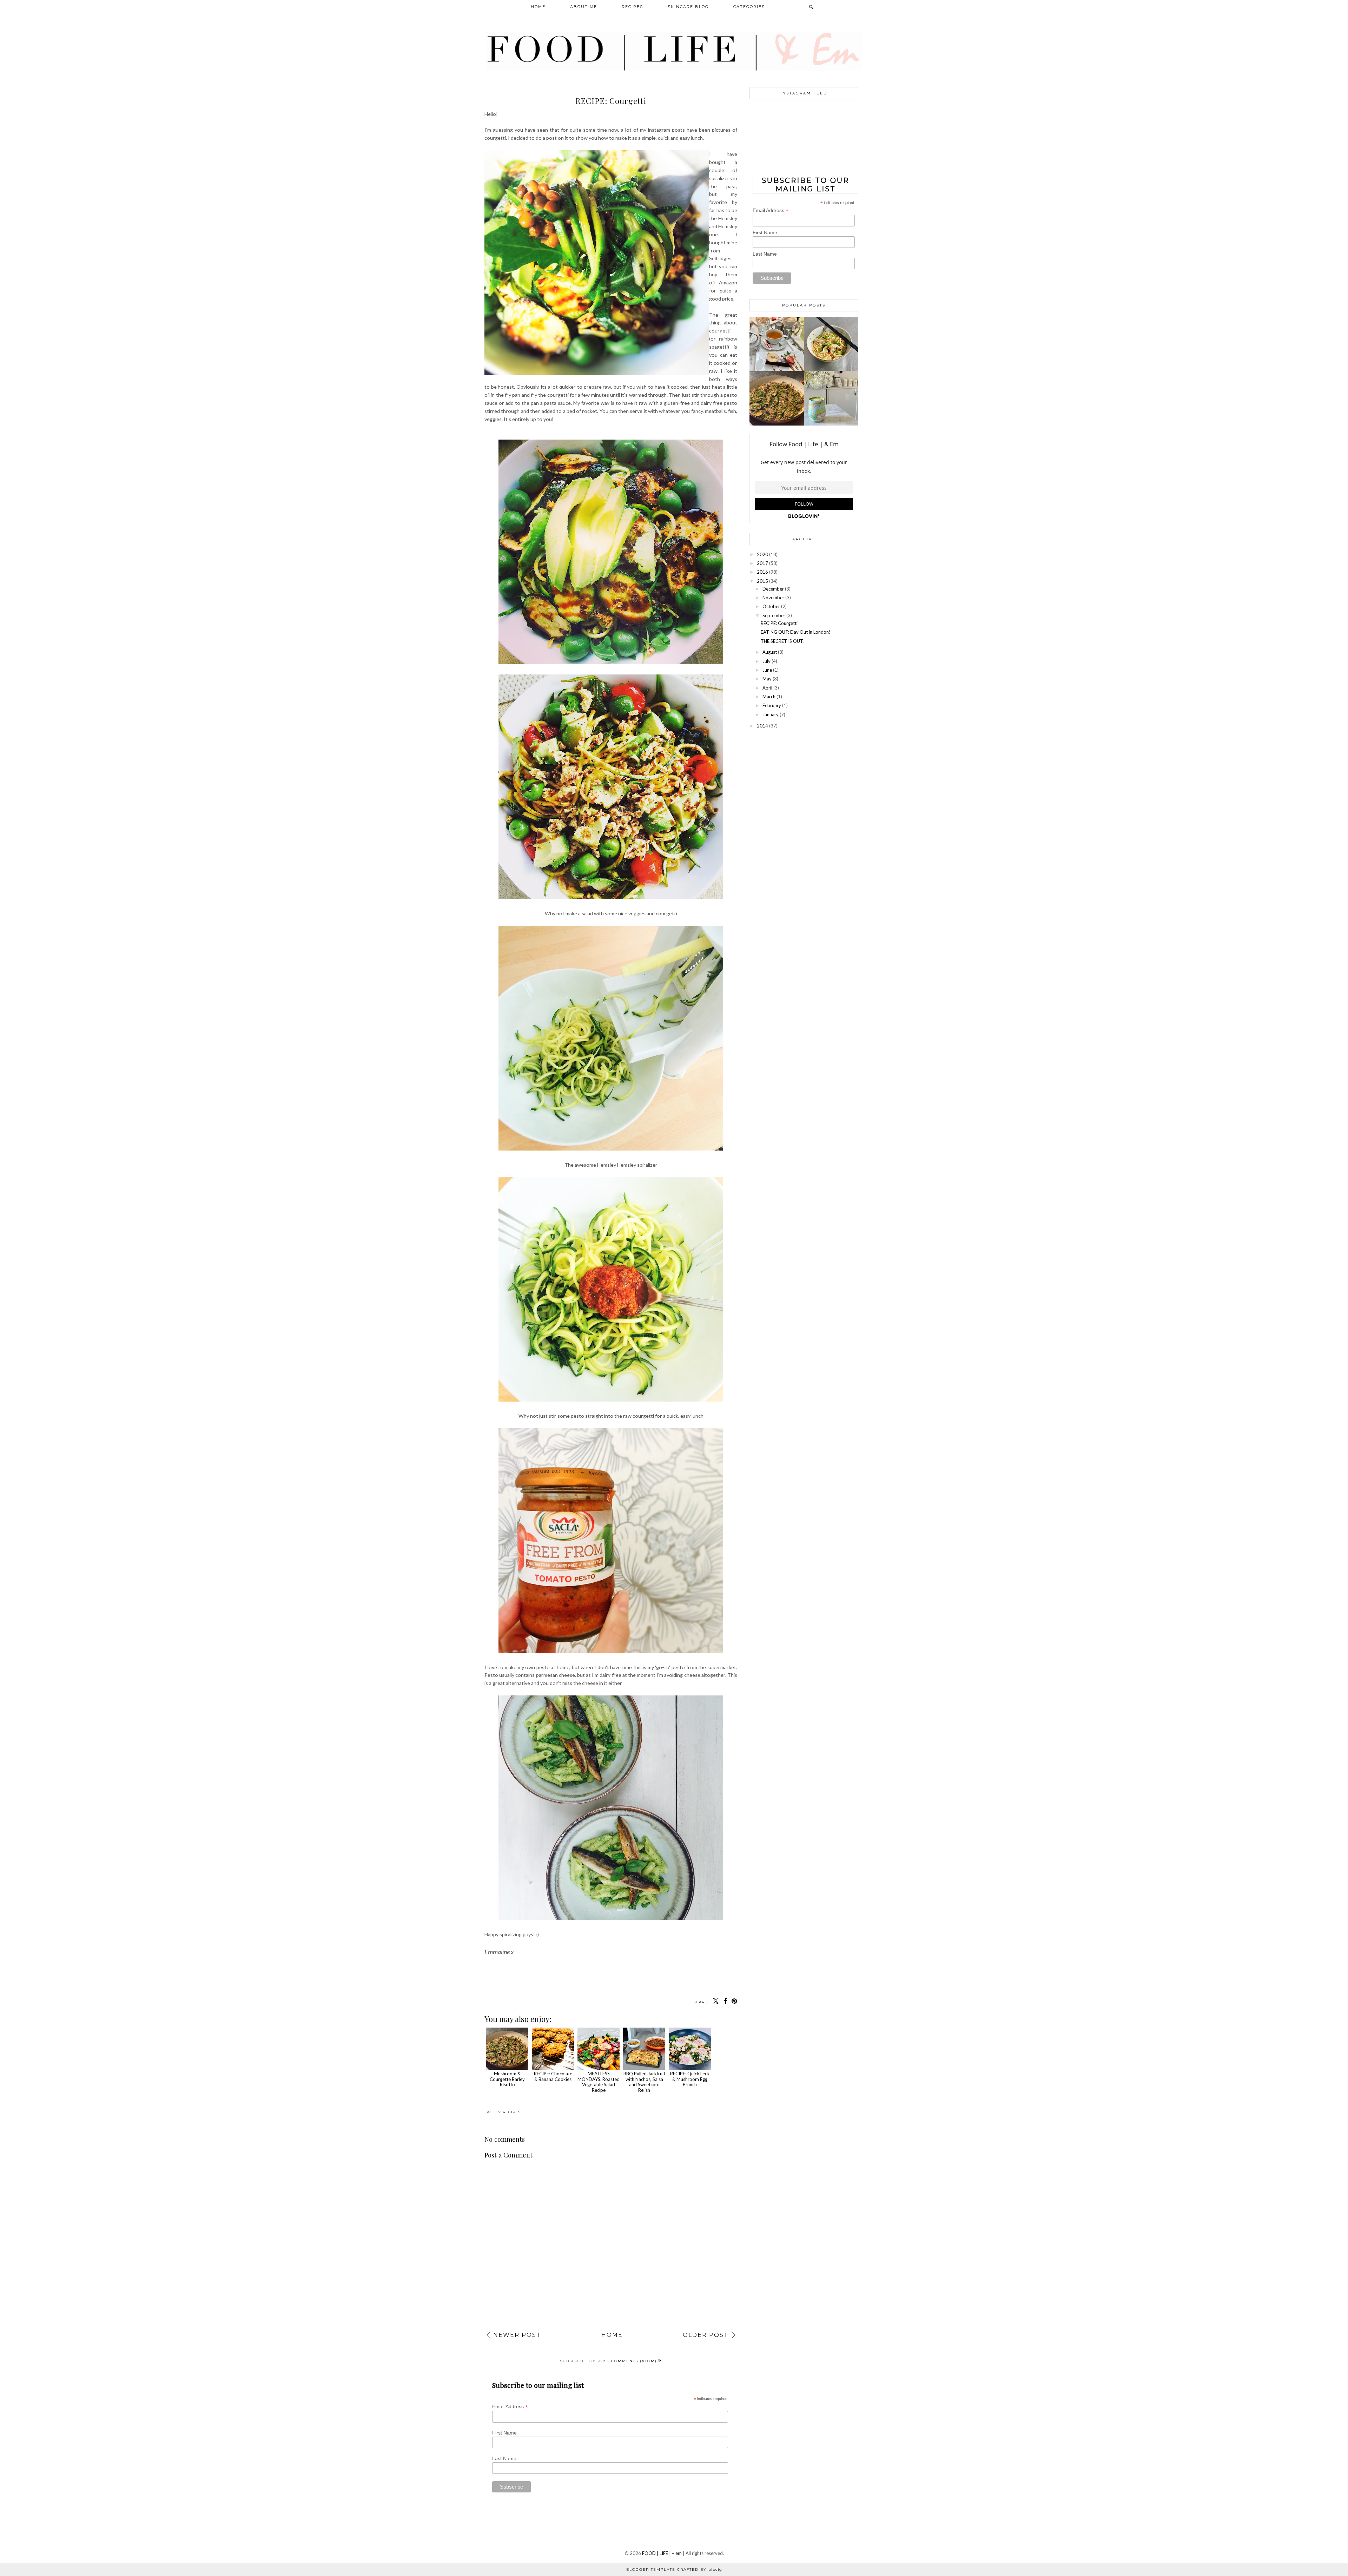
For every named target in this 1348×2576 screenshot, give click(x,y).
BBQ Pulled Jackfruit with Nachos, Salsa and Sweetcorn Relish (644, 2082)
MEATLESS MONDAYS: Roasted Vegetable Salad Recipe (599, 2082)
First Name (504, 2433)
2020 (762, 554)
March (769, 697)
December (773, 589)
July (766, 661)
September (774, 615)
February (772, 705)
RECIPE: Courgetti (779, 623)
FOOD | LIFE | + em (662, 2553)
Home (612, 2335)
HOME (538, 7)
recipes (512, 2112)
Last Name (504, 2458)
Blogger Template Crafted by (674, 2570)
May (767, 679)
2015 (762, 581)
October (771, 606)
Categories (749, 7)
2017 (762, 563)
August (770, 652)
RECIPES (632, 7)
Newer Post (517, 2335)
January (771, 714)
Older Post (706, 2335)
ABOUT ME (584, 7)
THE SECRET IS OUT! (783, 641)
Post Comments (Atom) (628, 2361)
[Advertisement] (804, 782)
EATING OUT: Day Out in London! (796, 632)
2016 (762, 572)
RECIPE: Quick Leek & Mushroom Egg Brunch (690, 2079)
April (767, 688)
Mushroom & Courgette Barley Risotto (507, 2079)
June (767, 670)
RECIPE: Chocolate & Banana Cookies (553, 2076)
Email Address (510, 2407)
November (773, 598)
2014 (762, 726)
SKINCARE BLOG (688, 7)
